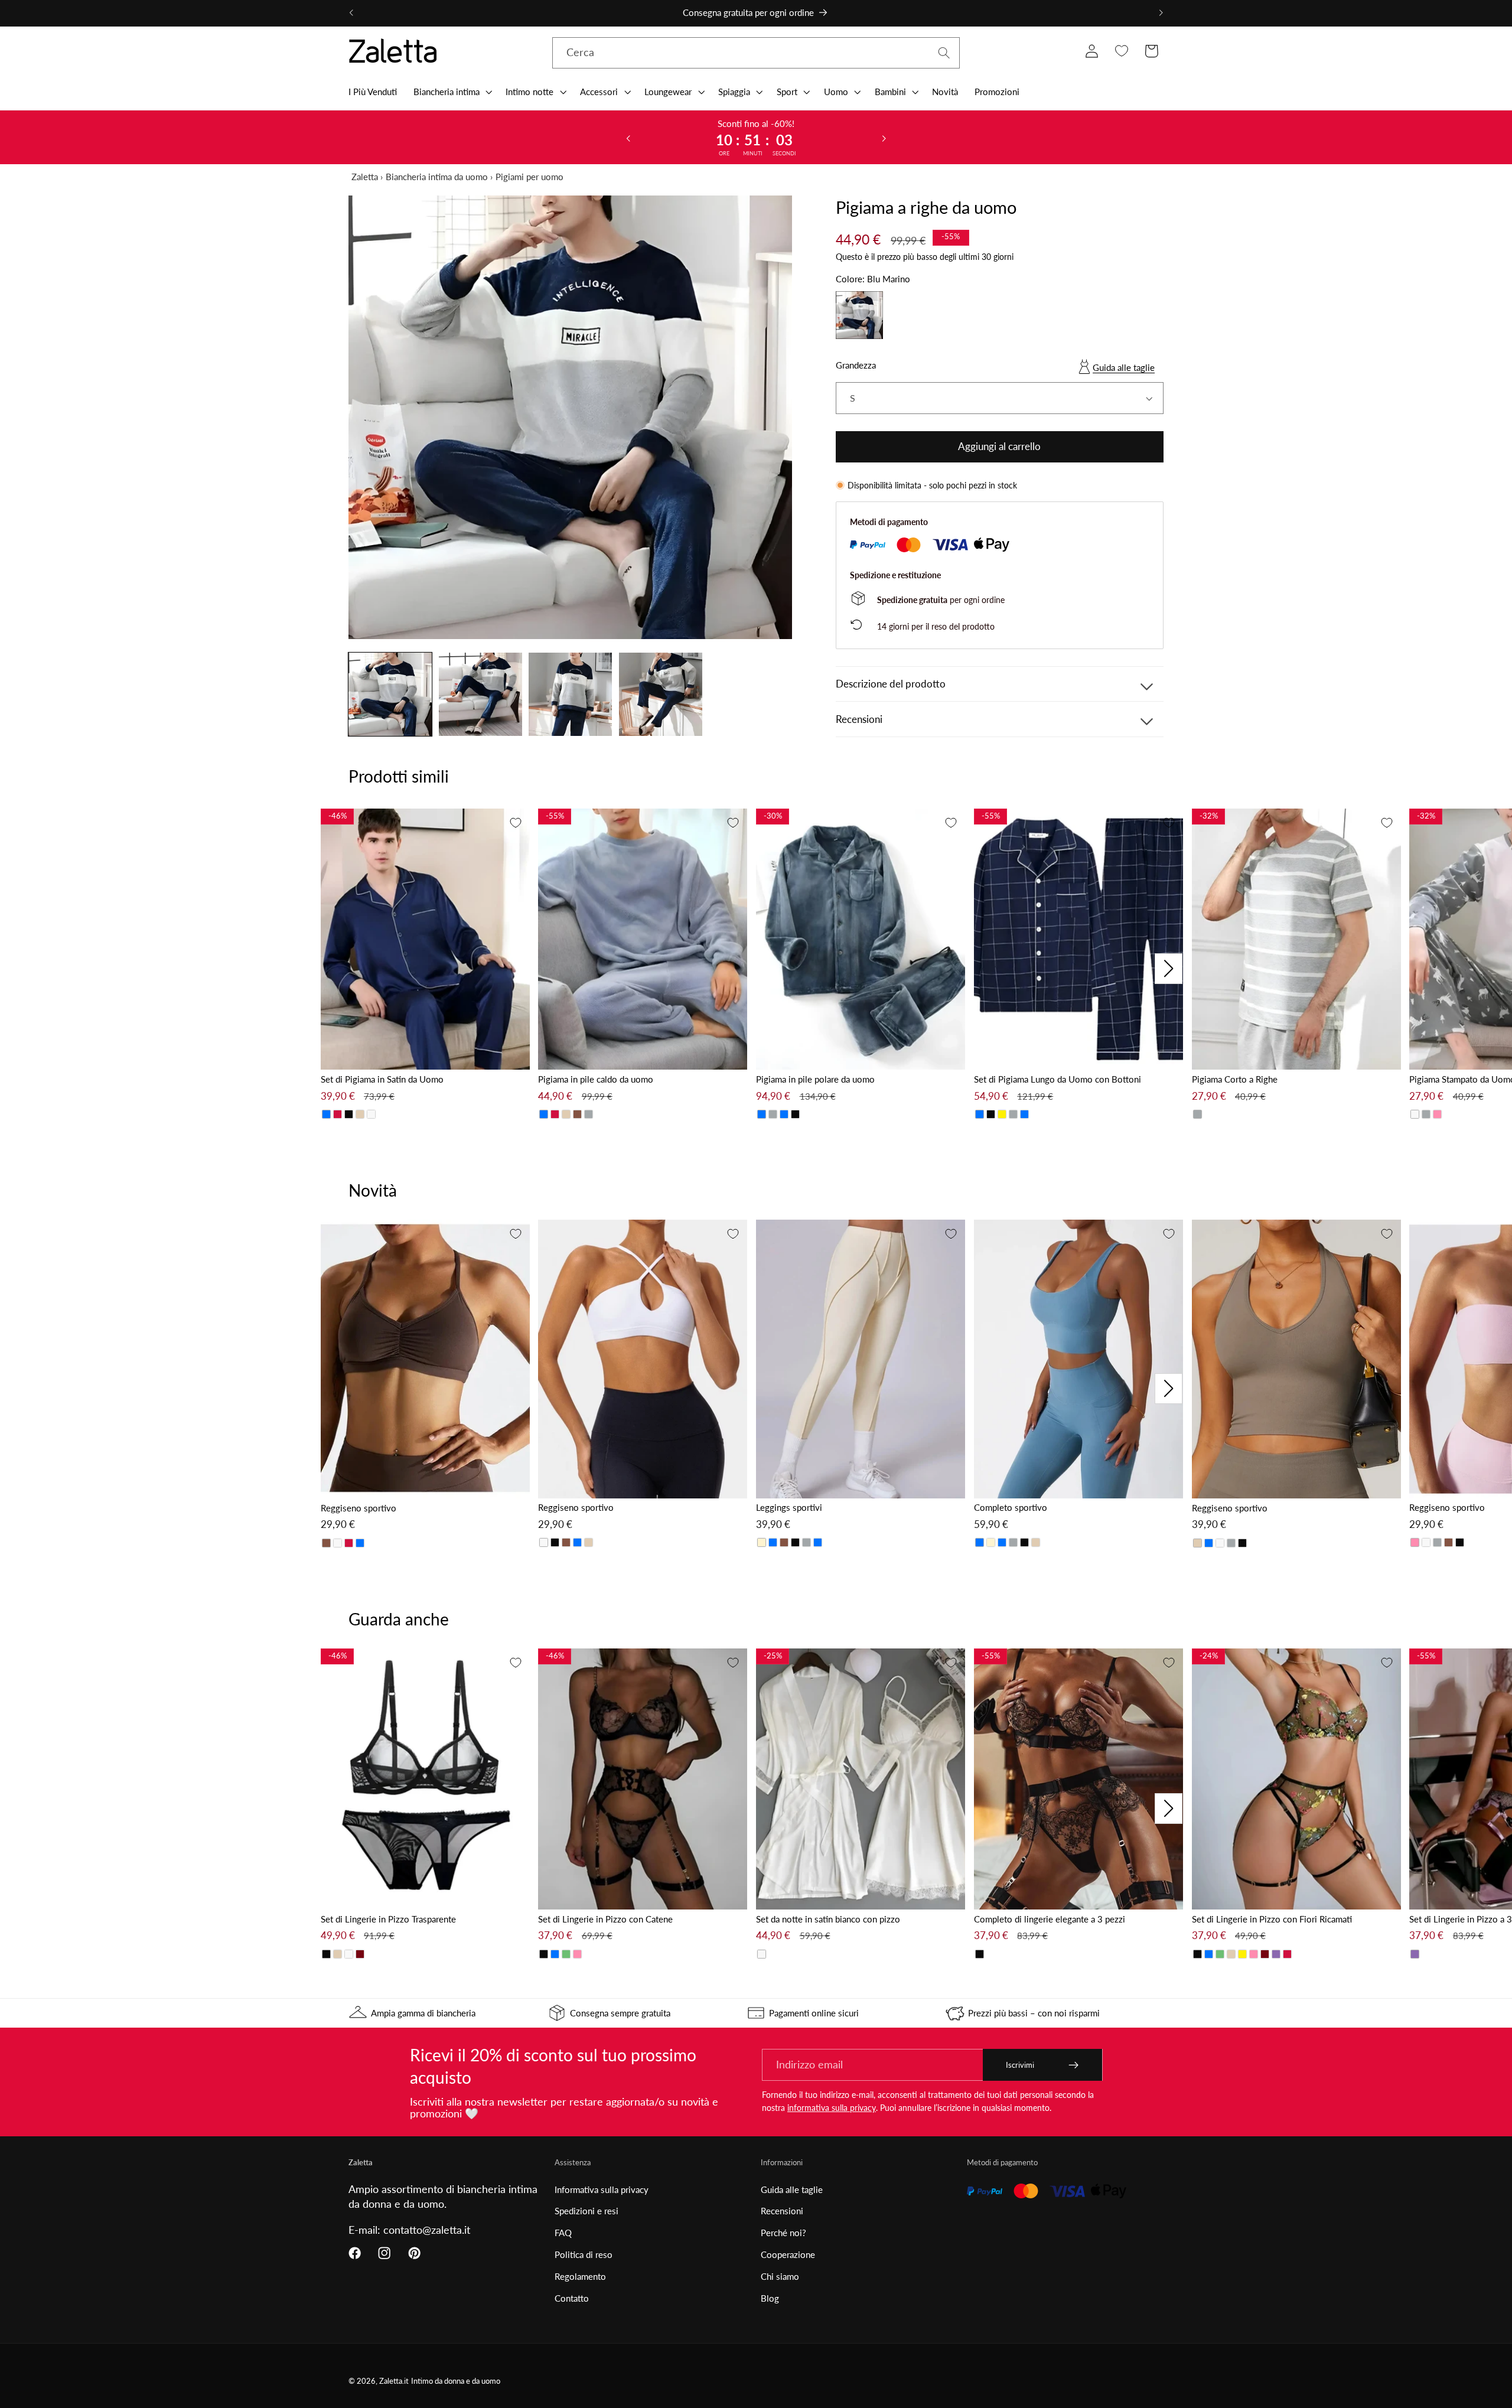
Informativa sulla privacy (602, 2189)
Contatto (572, 2298)
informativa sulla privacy (832, 2108)
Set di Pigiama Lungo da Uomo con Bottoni (1058, 1079)
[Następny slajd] (884, 138)
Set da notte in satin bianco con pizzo (828, 1919)
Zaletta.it (394, 2381)
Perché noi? (783, 2233)
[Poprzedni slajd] (628, 138)
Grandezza (856, 365)
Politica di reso (584, 2254)
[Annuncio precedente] (351, 13)
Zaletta (365, 177)
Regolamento (580, 2276)
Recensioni (782, 2211)
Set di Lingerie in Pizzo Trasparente (388, 1919)
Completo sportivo (1011, 1507)
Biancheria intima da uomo (437, 177)
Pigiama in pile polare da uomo (815, 1079)
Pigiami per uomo (529, 177)
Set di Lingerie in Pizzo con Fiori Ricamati (1272, 1919)
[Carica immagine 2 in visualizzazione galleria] (480, 694)
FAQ (563, 2233)
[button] (452, 92)
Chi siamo (780, 2276)
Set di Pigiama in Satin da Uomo (382, 1079)
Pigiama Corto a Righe (1235, 1079)
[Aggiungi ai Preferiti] (516, 823)
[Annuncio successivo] (1161, 13)
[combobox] (756, 53)
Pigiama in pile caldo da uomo (596, 1079)
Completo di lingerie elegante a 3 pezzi (1050, 1919)
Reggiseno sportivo (359, 1508)
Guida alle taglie (1124, 367)
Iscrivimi (1020, 2065)
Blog (770, 2298)
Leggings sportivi (789, 1507)
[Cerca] (944, 53)
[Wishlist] (1121, 51)
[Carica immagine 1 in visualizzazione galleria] (390, 694)
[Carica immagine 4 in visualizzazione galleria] (661, 694)
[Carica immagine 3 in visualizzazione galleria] (570, 694)
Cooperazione (788, 2254)
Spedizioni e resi (586, 2211)
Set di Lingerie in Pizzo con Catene (605, 1919)
